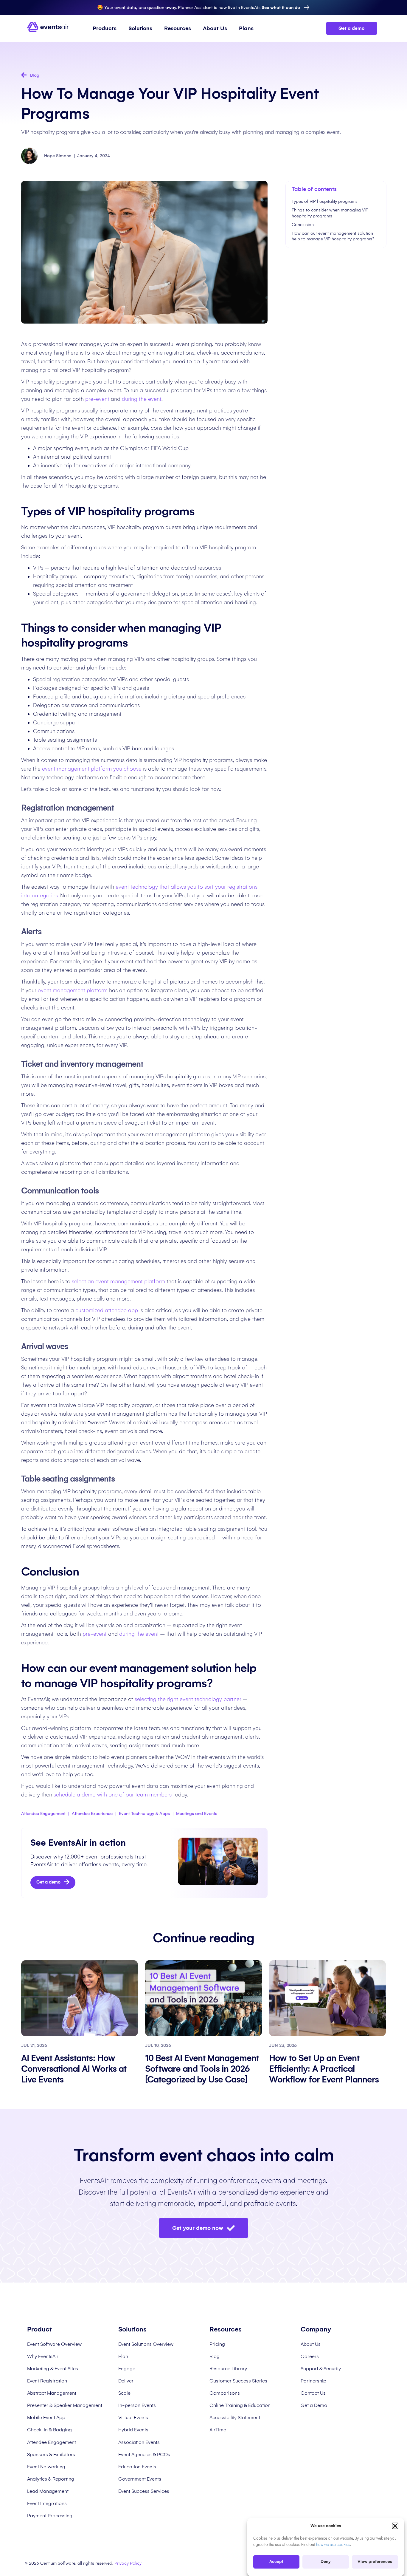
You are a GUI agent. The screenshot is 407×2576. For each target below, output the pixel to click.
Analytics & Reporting (51, 2479)
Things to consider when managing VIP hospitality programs (330, 213)
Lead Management (48, 2491)
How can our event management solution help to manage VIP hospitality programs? (333, 236)
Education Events (137, 2467)
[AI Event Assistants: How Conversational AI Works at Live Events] (80, 1998)
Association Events (139, 2442)
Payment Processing (50, 2516)
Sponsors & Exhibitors (51, 2454)
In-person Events (137, 2405)
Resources (178, 28)
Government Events (140, 2479)
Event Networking (46, 2467)
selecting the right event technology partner (189, 1699)
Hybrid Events (133, 2430)
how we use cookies (333, 2545)
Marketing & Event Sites (53, 2369)
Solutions (140, 28)
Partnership (313, 2381)
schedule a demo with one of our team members (113, 1795)
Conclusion (303, 225)
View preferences (375, 2562)
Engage (127, 2369)
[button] (395, 2526)
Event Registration (47, 2381)
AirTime (218, 2430)
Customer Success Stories (238, 2381)
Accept (276, 2562)
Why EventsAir (43, 2356)
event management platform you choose (92, 769)
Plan (123, 2356)
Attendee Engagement (52, 2442)
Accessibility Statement (235, 2417)
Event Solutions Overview (146, 2344)
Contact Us (313, 2393)
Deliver (126, 2381)
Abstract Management (52, 2393)
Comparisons (225, 2393)
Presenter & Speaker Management (65, 2405)
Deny (326, 2562)
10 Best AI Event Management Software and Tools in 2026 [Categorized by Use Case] (202, 2069)
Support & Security (321, 2369)
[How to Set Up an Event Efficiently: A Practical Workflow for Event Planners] (327, 1998)
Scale (124, 2393)
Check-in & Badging (49, 2430)
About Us (215, 28)
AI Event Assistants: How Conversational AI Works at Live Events (74, 2069)
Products (105, 28)
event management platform (73, 990)
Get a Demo (314, 2405)
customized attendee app (107, 1310)
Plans (246, 28)
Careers (310, 2356)
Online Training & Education (240, 2405)
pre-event (97, 399)
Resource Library (228, 2369)
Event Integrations (47, 2503)
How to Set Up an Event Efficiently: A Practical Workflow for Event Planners (325, 2069)
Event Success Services (144, 2491)
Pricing (217, 2344)
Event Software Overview (54, 2344)
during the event (142, 399)
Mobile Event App (46, 2417)
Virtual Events (133, 2417)
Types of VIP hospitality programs (325, 201)
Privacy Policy (128, 2563)
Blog (215, 2356)
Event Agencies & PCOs (144, 2454)
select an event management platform (118, 1281)
